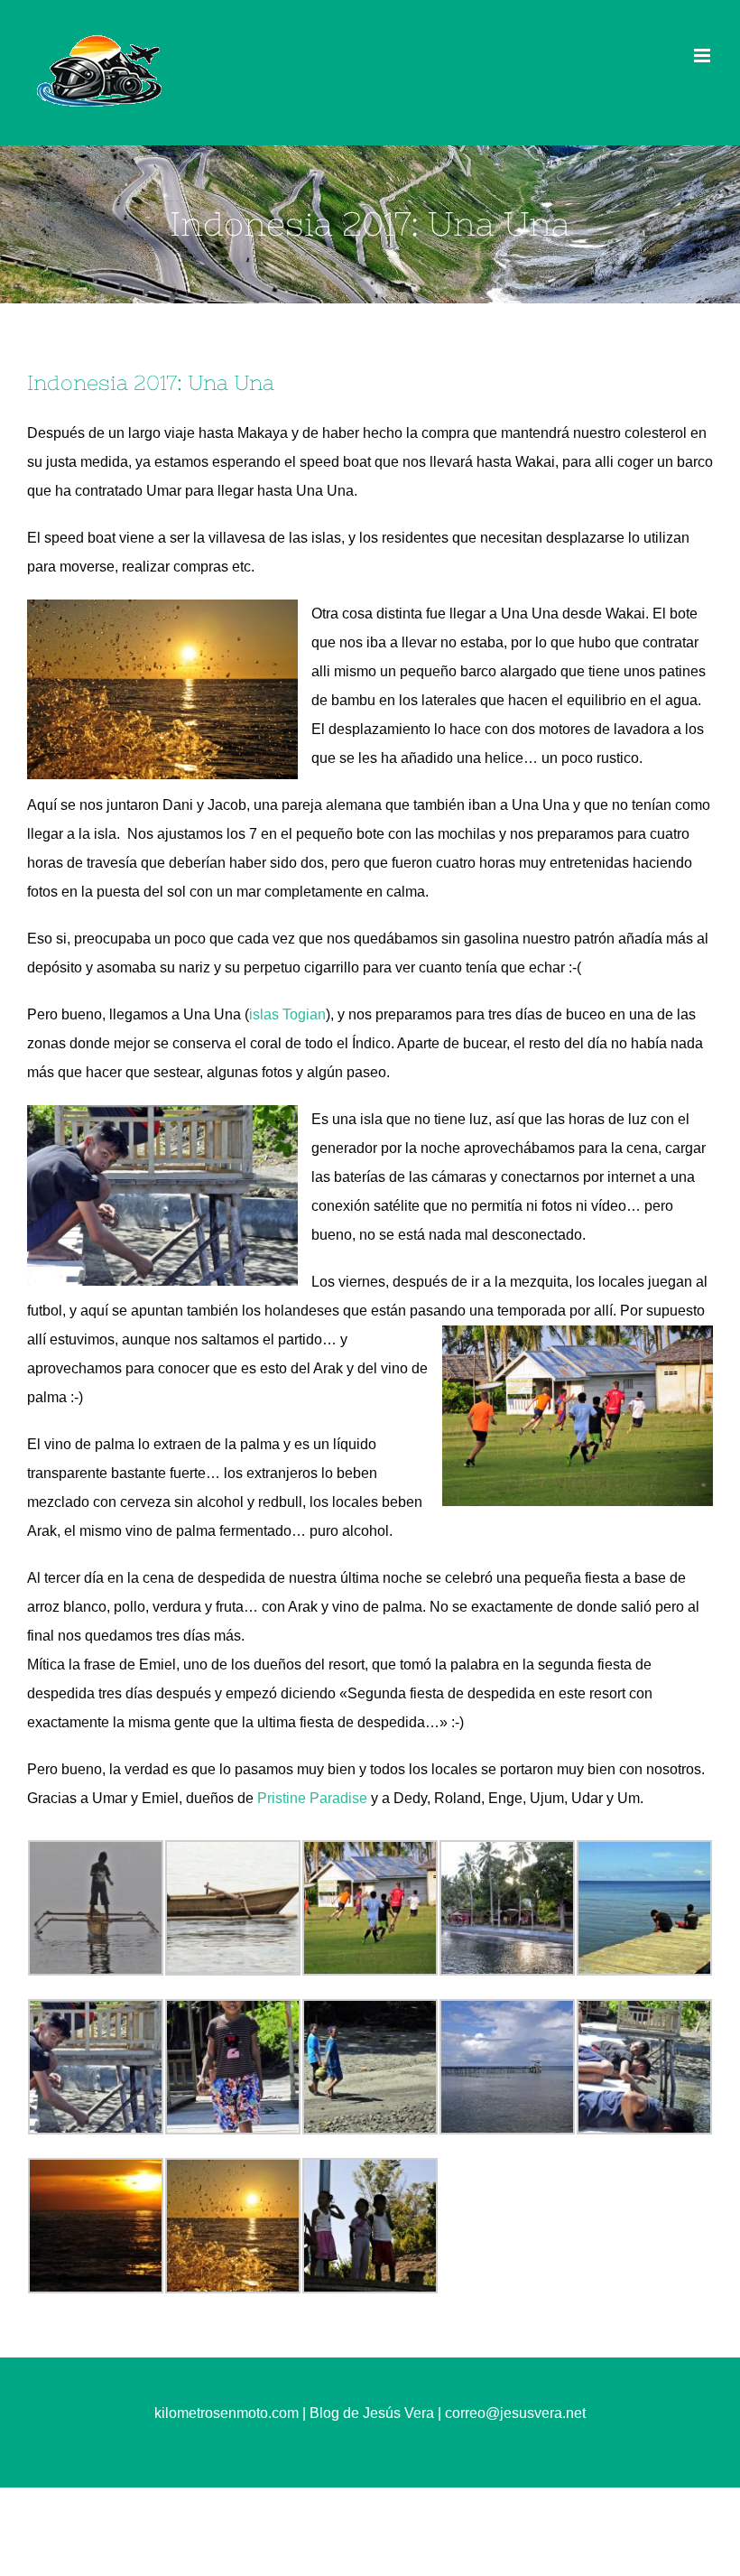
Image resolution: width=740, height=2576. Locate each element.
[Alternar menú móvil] (703, 56)
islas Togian (287, 1014)
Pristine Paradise (312, 1798)
